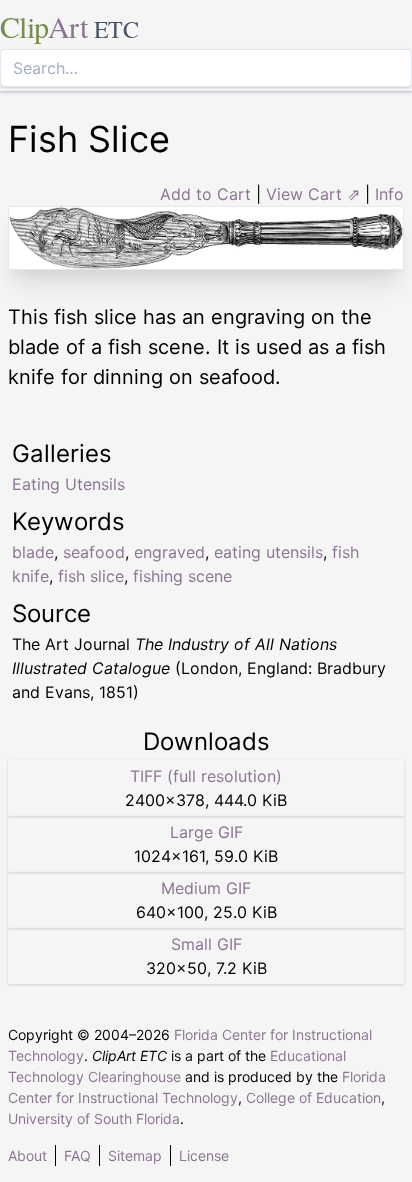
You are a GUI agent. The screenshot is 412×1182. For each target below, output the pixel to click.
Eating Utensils (68, 484)
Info (389, 194)
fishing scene (182, 576)
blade (33, 552)
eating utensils (268, 552)
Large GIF (206, 832)
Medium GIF (206, 888)
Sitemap (135, 1155)
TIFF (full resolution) (206, 776)
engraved (169, 552)
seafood (94, 552)
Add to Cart (205, 194)
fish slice (91, 576)
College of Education (313, 1097)
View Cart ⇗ (313, 194)
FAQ (77, 1155)
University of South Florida (94, 1118)
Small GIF (206, 944)
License (204, 1155)
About (27, 1155)
